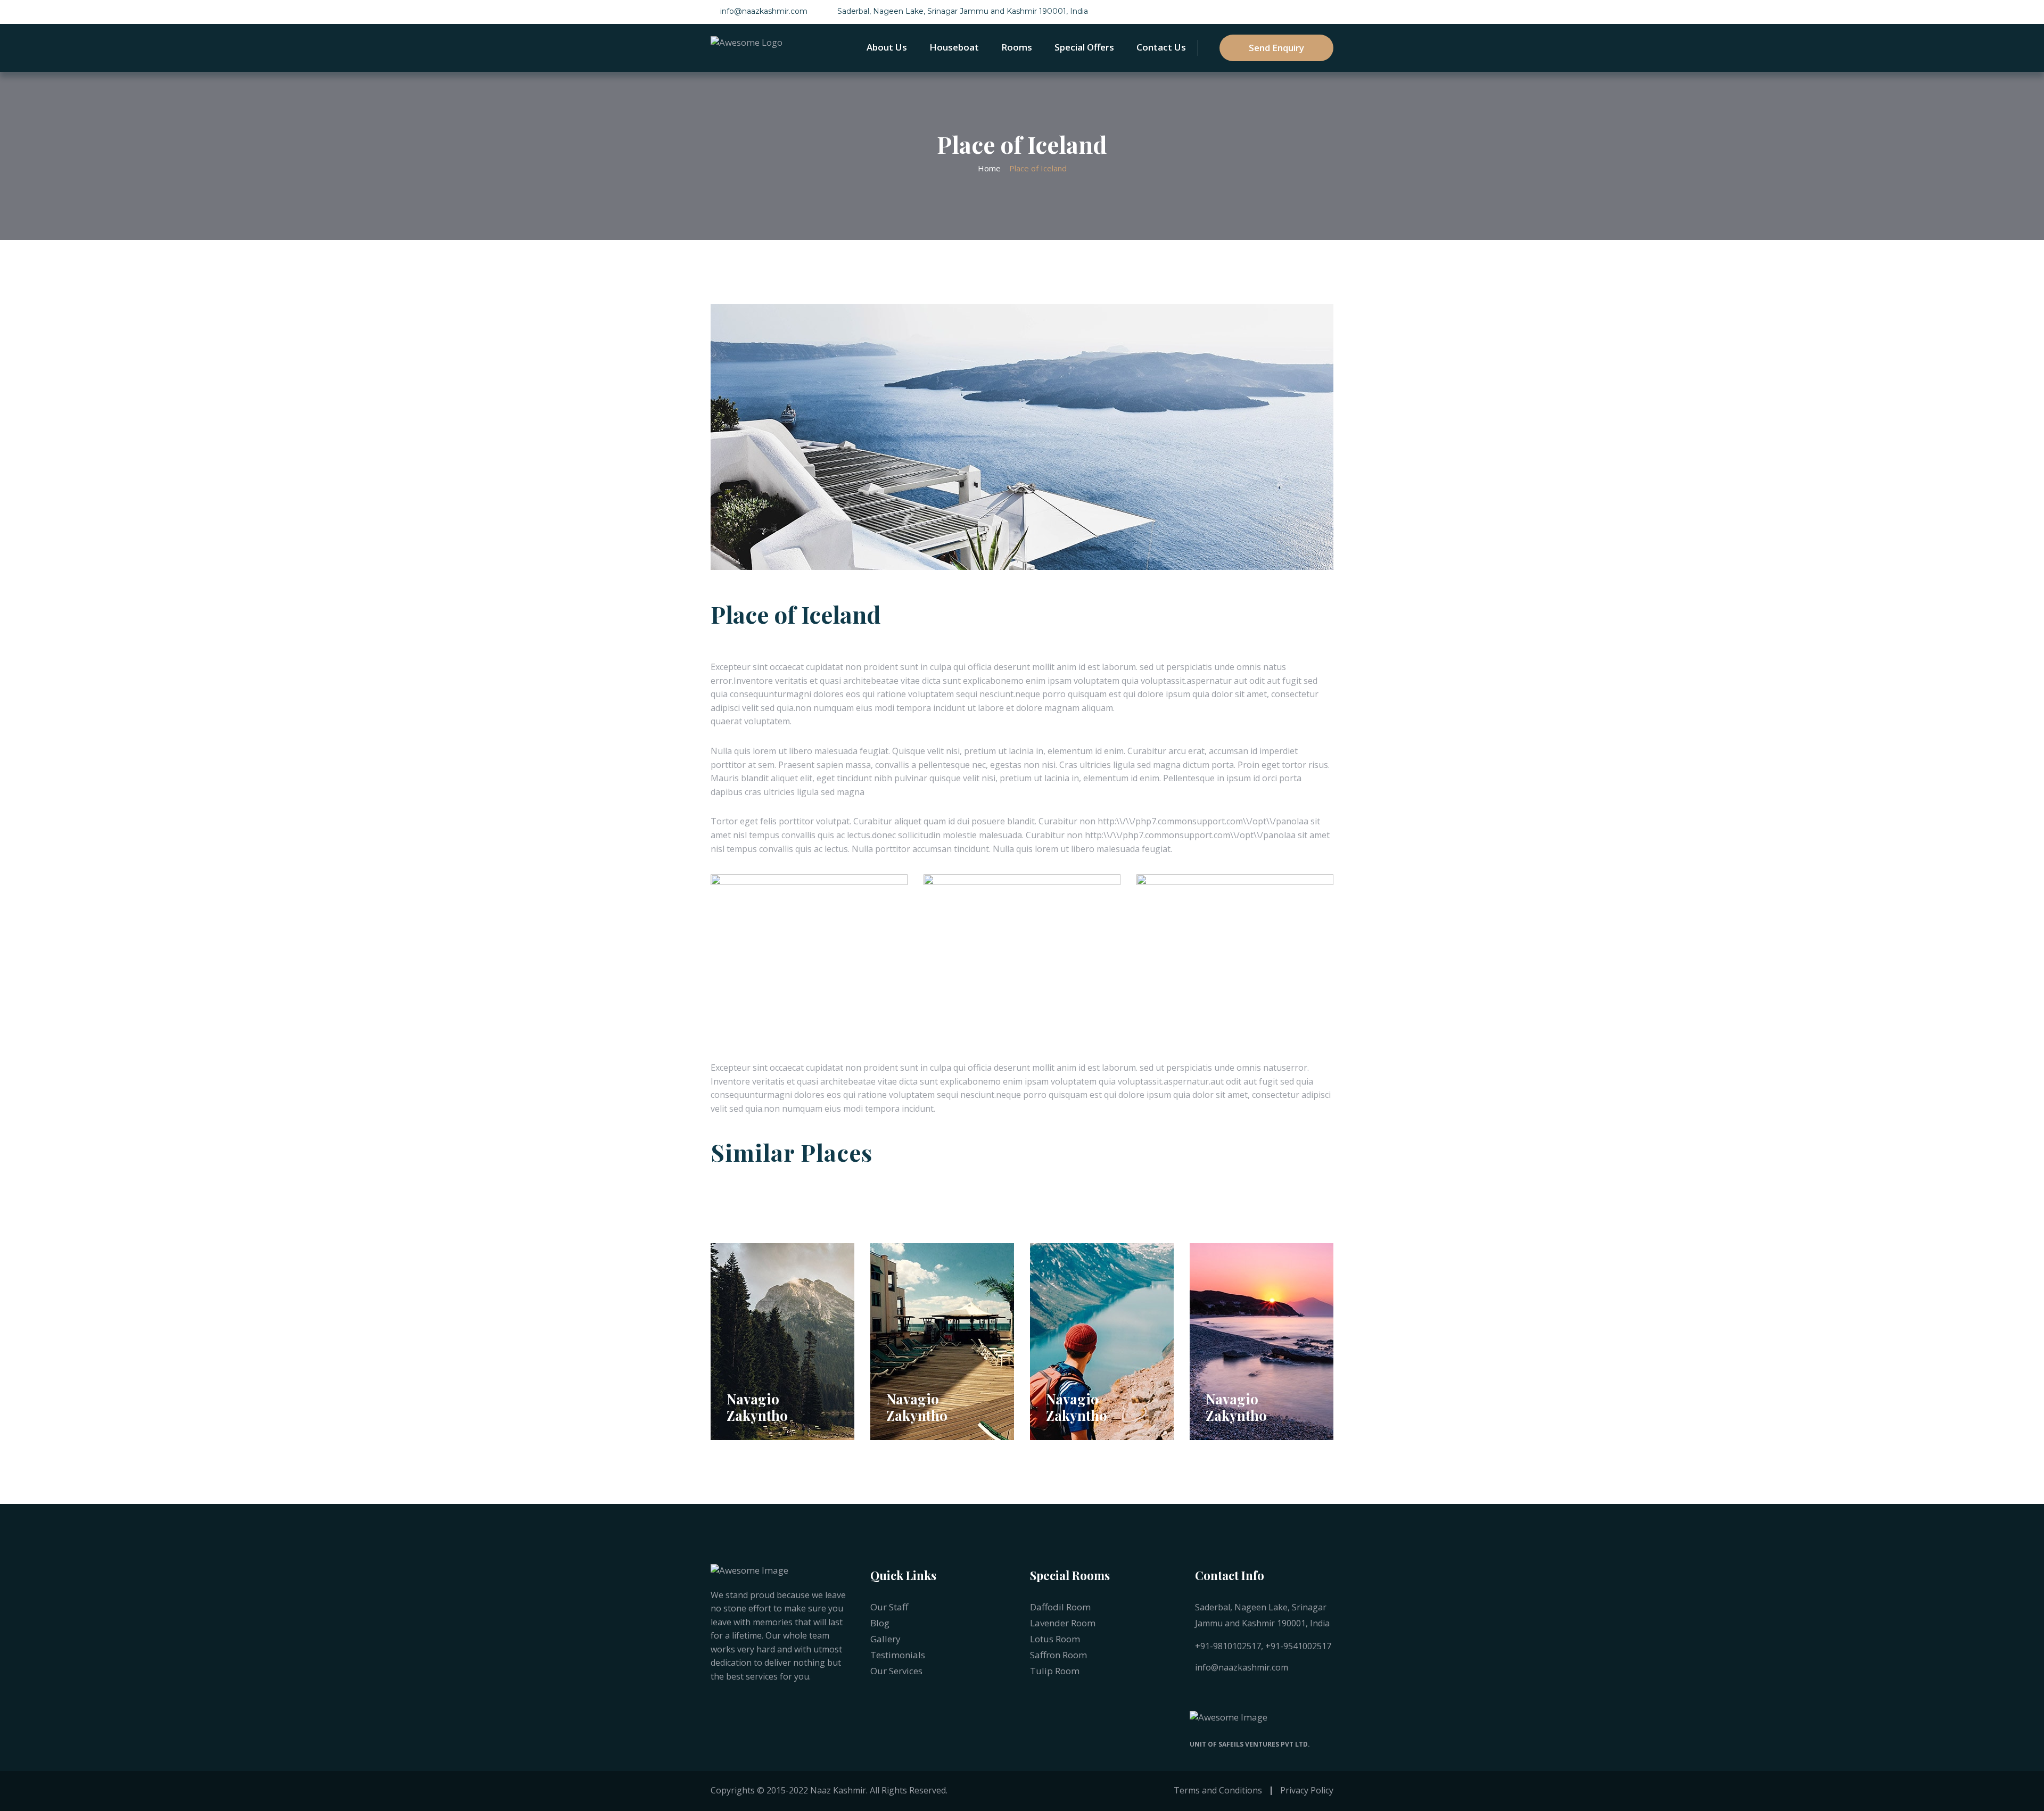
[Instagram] (1302, 1693)
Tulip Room (1055, 1671)
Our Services (896, 1671)
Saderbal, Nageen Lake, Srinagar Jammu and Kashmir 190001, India (963, 11)
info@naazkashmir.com (764, 11)
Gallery (885, 1639)
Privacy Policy (1307, 1790)
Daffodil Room (1060, 1607)
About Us (887, 47)
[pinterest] (1260, 1693)
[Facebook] (1198, 1693)
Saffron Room (1058, 1655)
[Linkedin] (1240, 1693)
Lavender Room (1063, 1623)
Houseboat (954, 47)
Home (989, 168)
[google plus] (1281, 1693)
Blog (880, 1623)
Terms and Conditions (1218, 1790)
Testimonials (898, 1655)
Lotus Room (1055, 1639)
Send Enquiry (1276, 48)
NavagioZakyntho (757, 1407)
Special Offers (1084, 47)
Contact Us (1161, 47)
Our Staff (889, 1607)
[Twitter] (1219, 1693)
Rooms (1017, 47)
